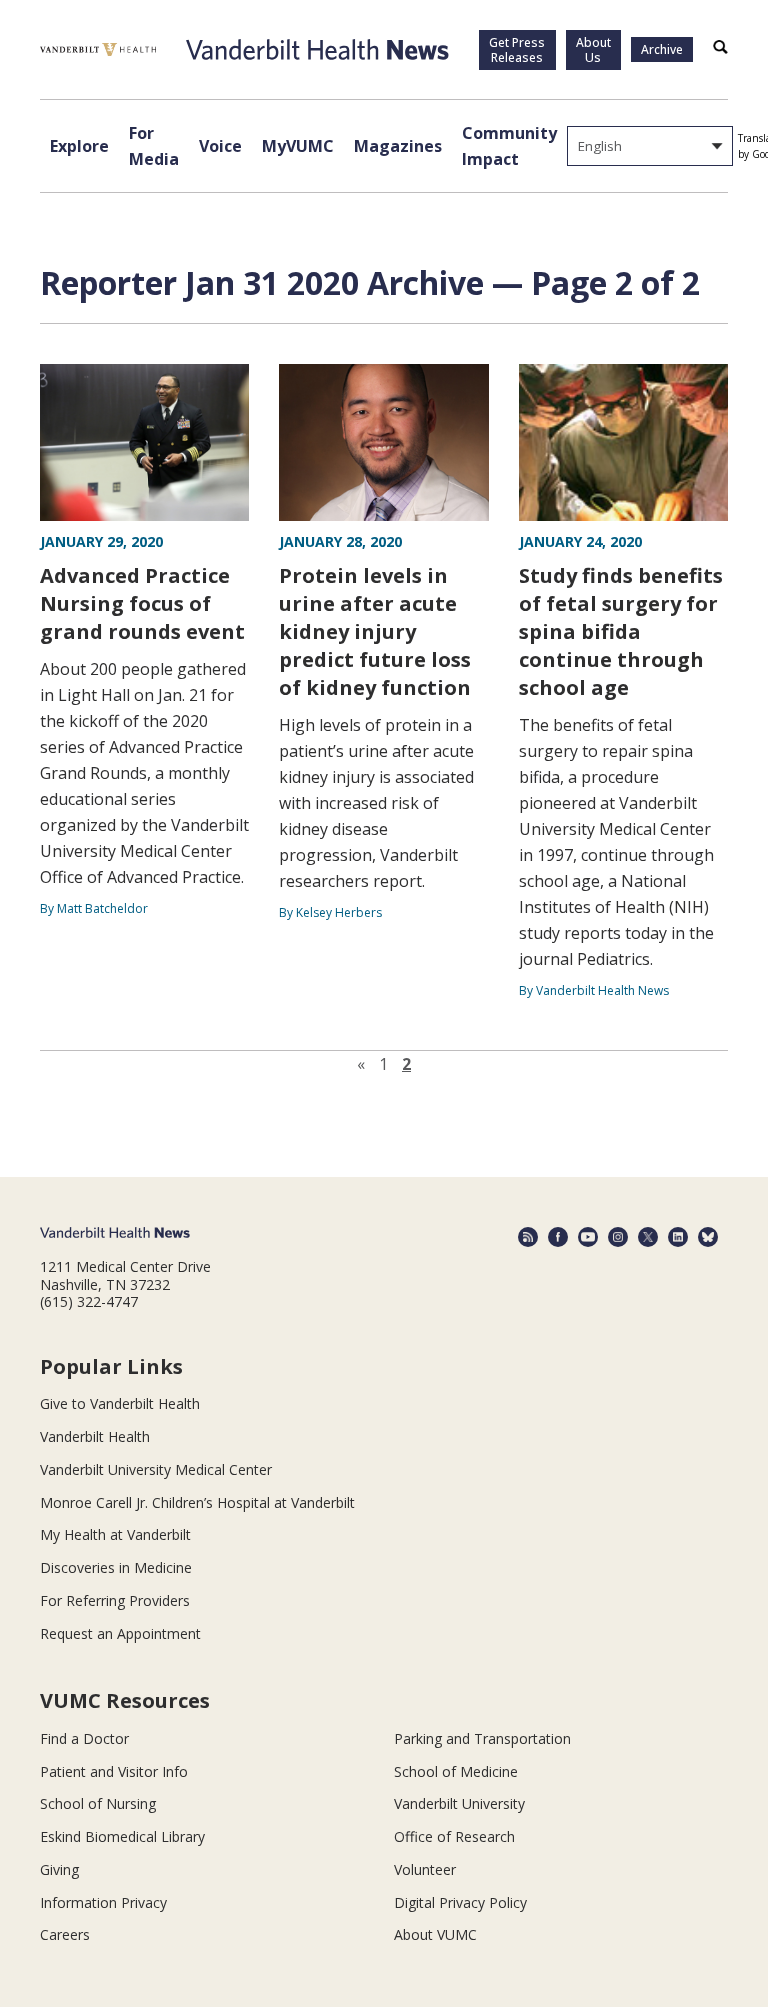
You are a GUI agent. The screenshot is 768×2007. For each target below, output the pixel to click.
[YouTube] (588, 1237)
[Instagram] (618, 1237)
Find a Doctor (84, 1738)
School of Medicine (456, 1771)
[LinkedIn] (678, 1237)
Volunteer (425, 1869)
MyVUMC (298, 146)
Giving (59, 1869)
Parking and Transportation (482, 1738)
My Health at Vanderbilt (115, 1534)
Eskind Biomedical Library (122, 1836)
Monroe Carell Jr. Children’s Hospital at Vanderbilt (197, 1502)
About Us (593, 50)
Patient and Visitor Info (114, 1771)
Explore (79, 146)
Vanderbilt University (459, 1803)
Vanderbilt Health (95, 1436)
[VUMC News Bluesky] (708, 1237)
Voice (220, 146)
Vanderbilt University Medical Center (156, 1469)
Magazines (398, 146)
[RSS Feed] (528, 1237)
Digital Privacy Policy (460, 1902)
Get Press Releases (517, 50)
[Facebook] (558, 1237)
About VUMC (435, 1934)
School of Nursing (98, 1803)
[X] (648, 1237)
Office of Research (454, 1836)
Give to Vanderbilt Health (120, 1403)
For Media (154, 146)
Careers (65, 1934)
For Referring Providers (115, 1600)
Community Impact (509, 146)
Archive (662, 49)
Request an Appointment (120, 1633)
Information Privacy (103, 1902)
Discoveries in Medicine (116, 1567)
